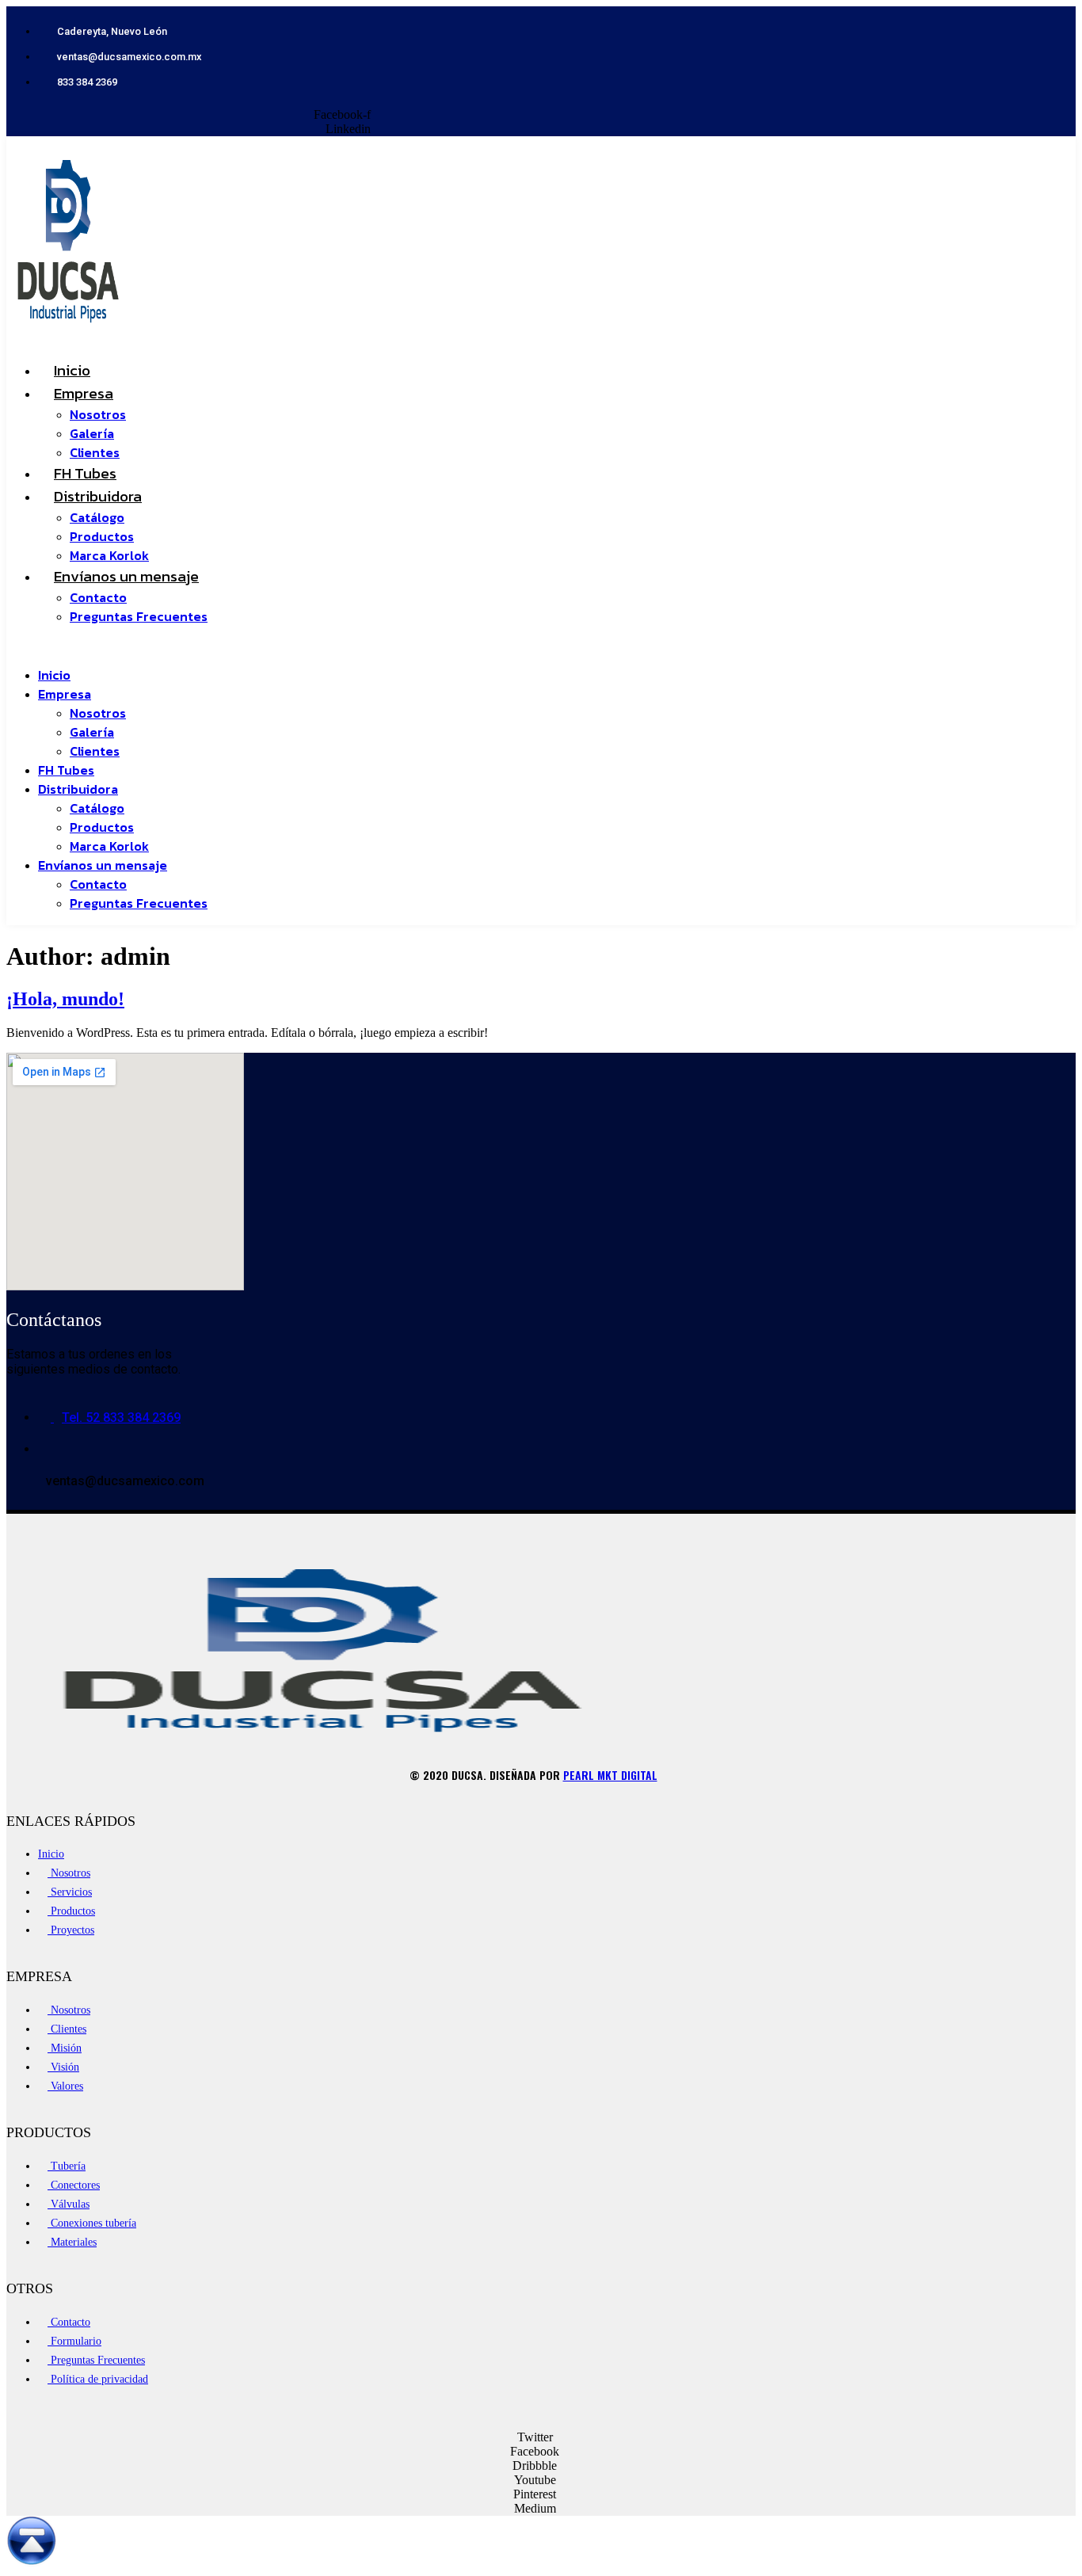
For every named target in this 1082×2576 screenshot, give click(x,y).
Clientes (95, 751)
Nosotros (98, 414)
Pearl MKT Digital (610, 1775)
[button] (386, 646)
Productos (102, 536)
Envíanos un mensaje (126, 576)
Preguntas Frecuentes (139, 616)
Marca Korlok (109, 846)
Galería (92, 433)
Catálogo (97, 517)
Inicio (54, 675)
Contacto (98, 597)
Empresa (84, 393)
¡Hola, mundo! (65, 999)
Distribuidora (98, 496)
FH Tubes (66, 770)
